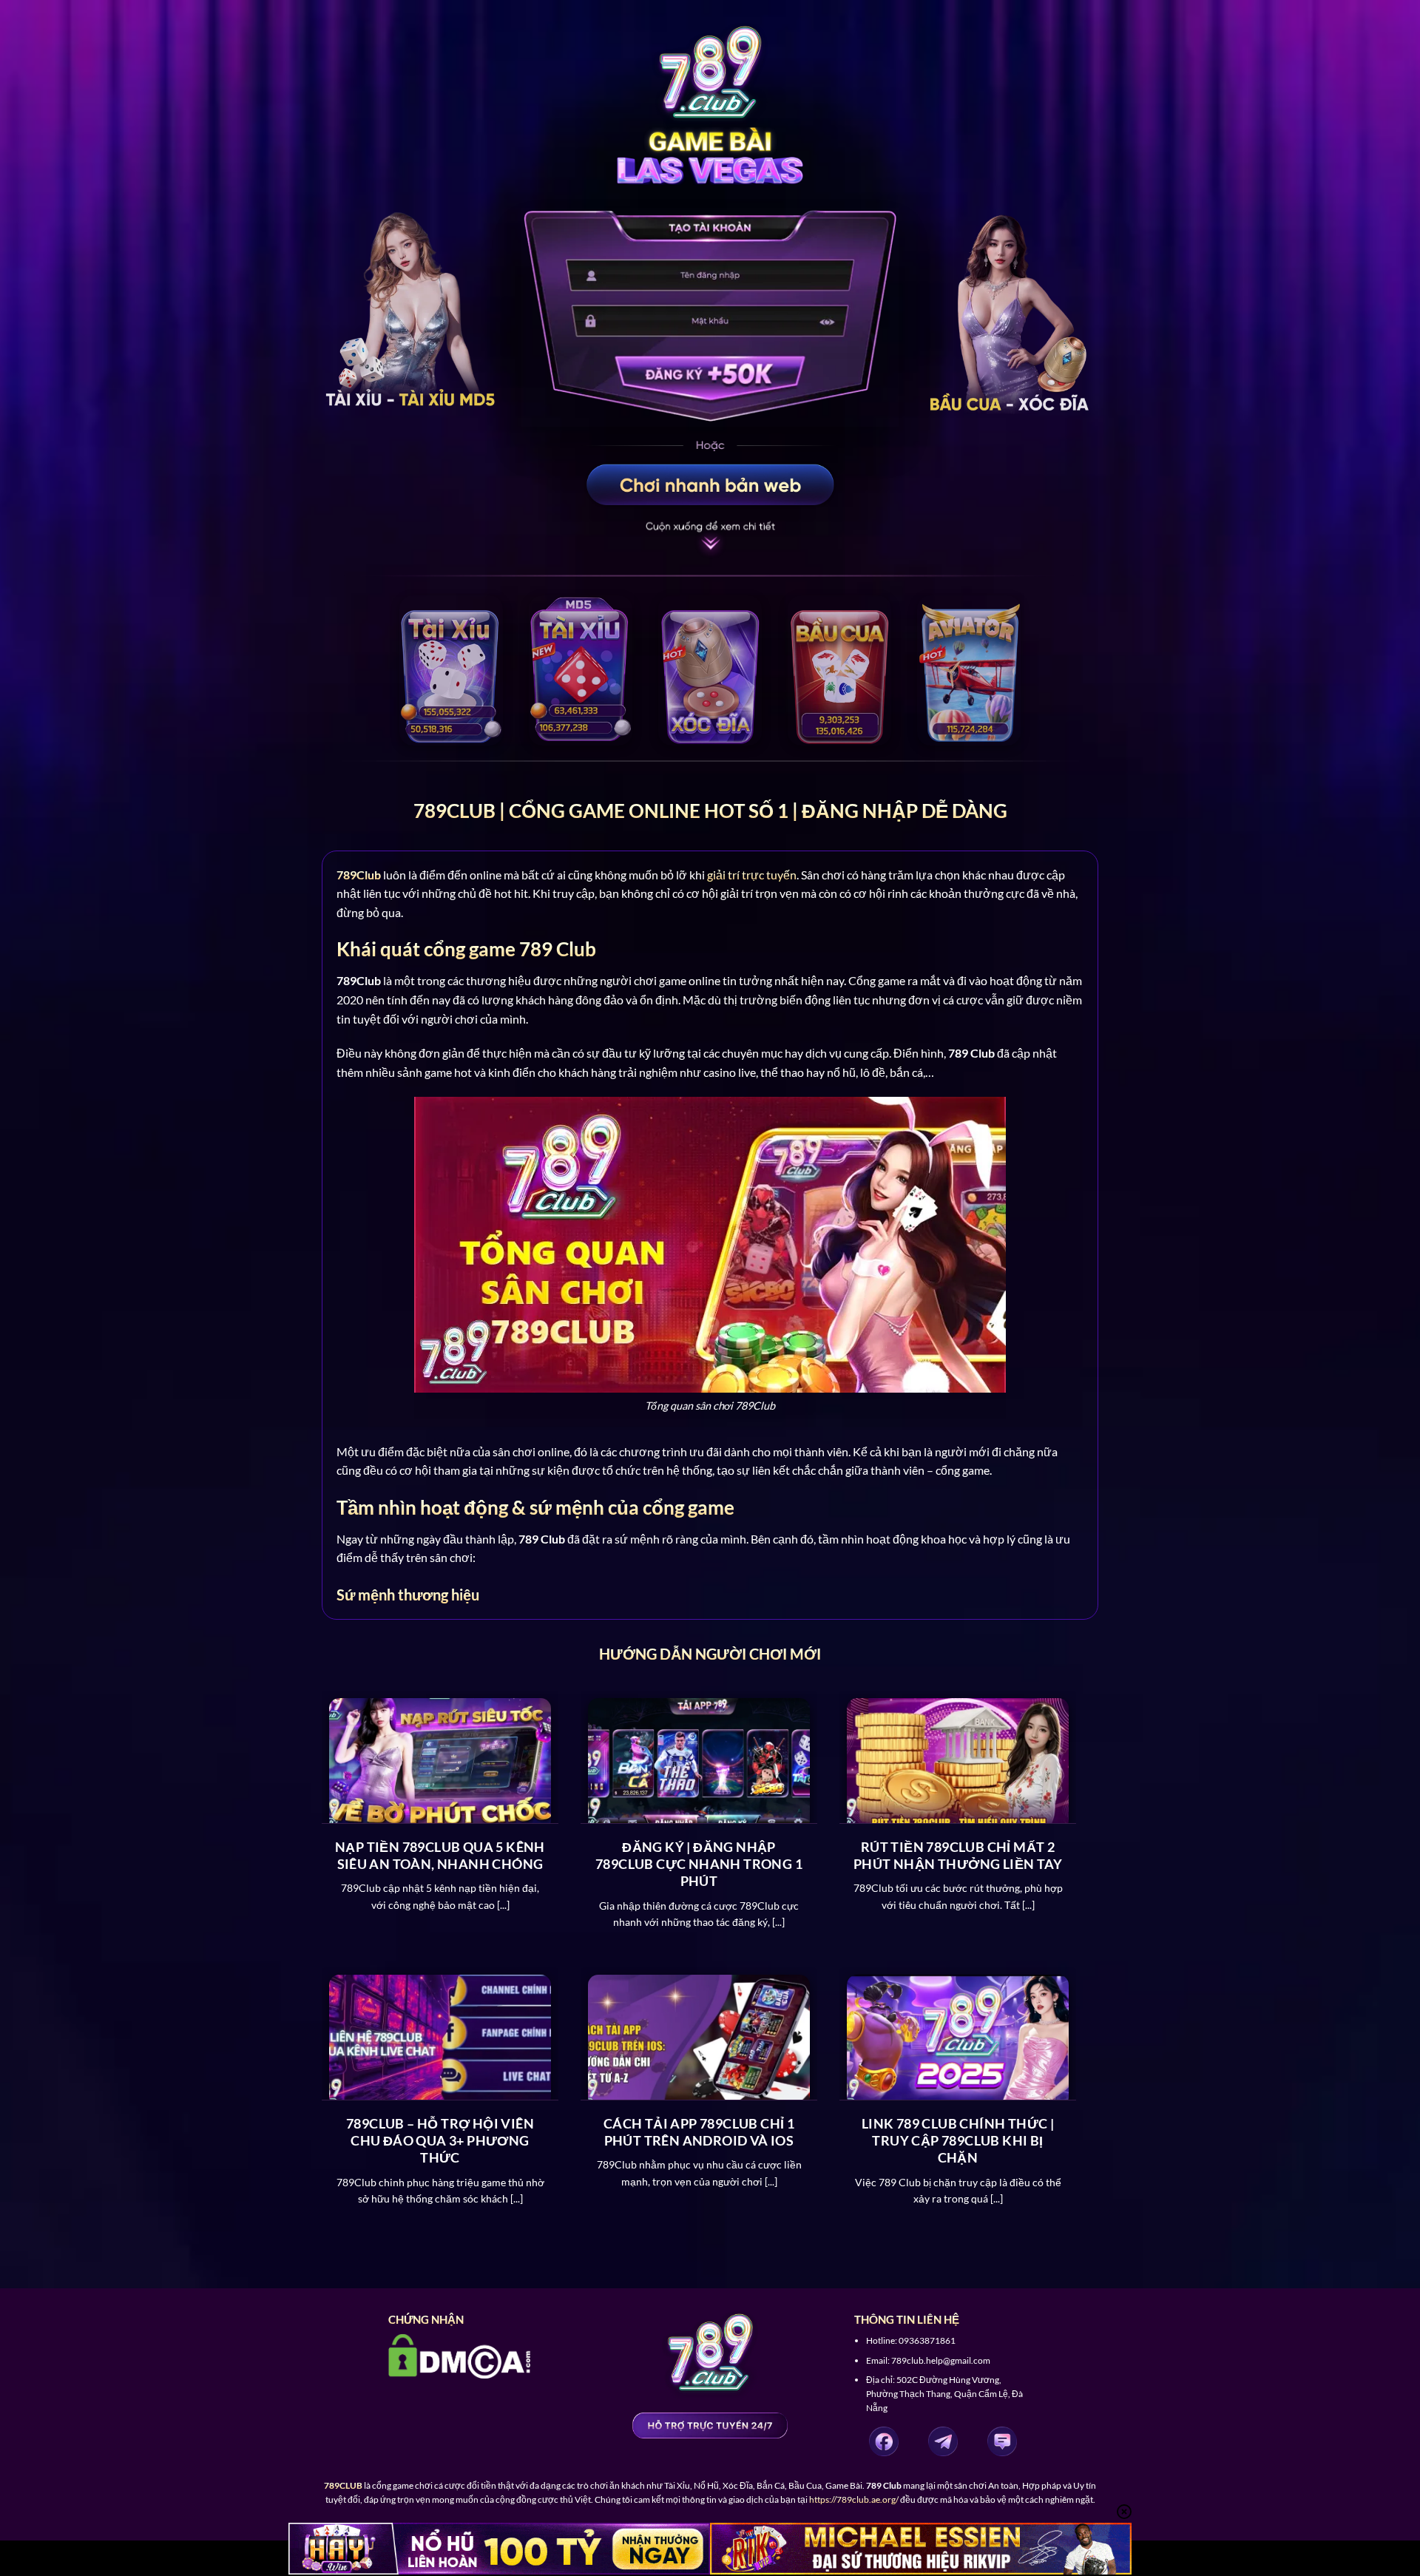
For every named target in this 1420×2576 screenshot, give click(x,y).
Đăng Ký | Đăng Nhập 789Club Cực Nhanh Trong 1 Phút (699, 1864)
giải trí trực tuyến (752, 875)
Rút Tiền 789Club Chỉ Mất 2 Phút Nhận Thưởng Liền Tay (958, 1855)
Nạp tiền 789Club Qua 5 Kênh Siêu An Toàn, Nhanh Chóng (440, 1855)
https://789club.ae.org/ (854, 2499)
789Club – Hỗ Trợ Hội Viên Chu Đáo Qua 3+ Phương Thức (440, 2141)
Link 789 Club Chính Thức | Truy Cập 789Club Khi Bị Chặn (958, 2141)
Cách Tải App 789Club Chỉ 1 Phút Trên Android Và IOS (699, 2132)
